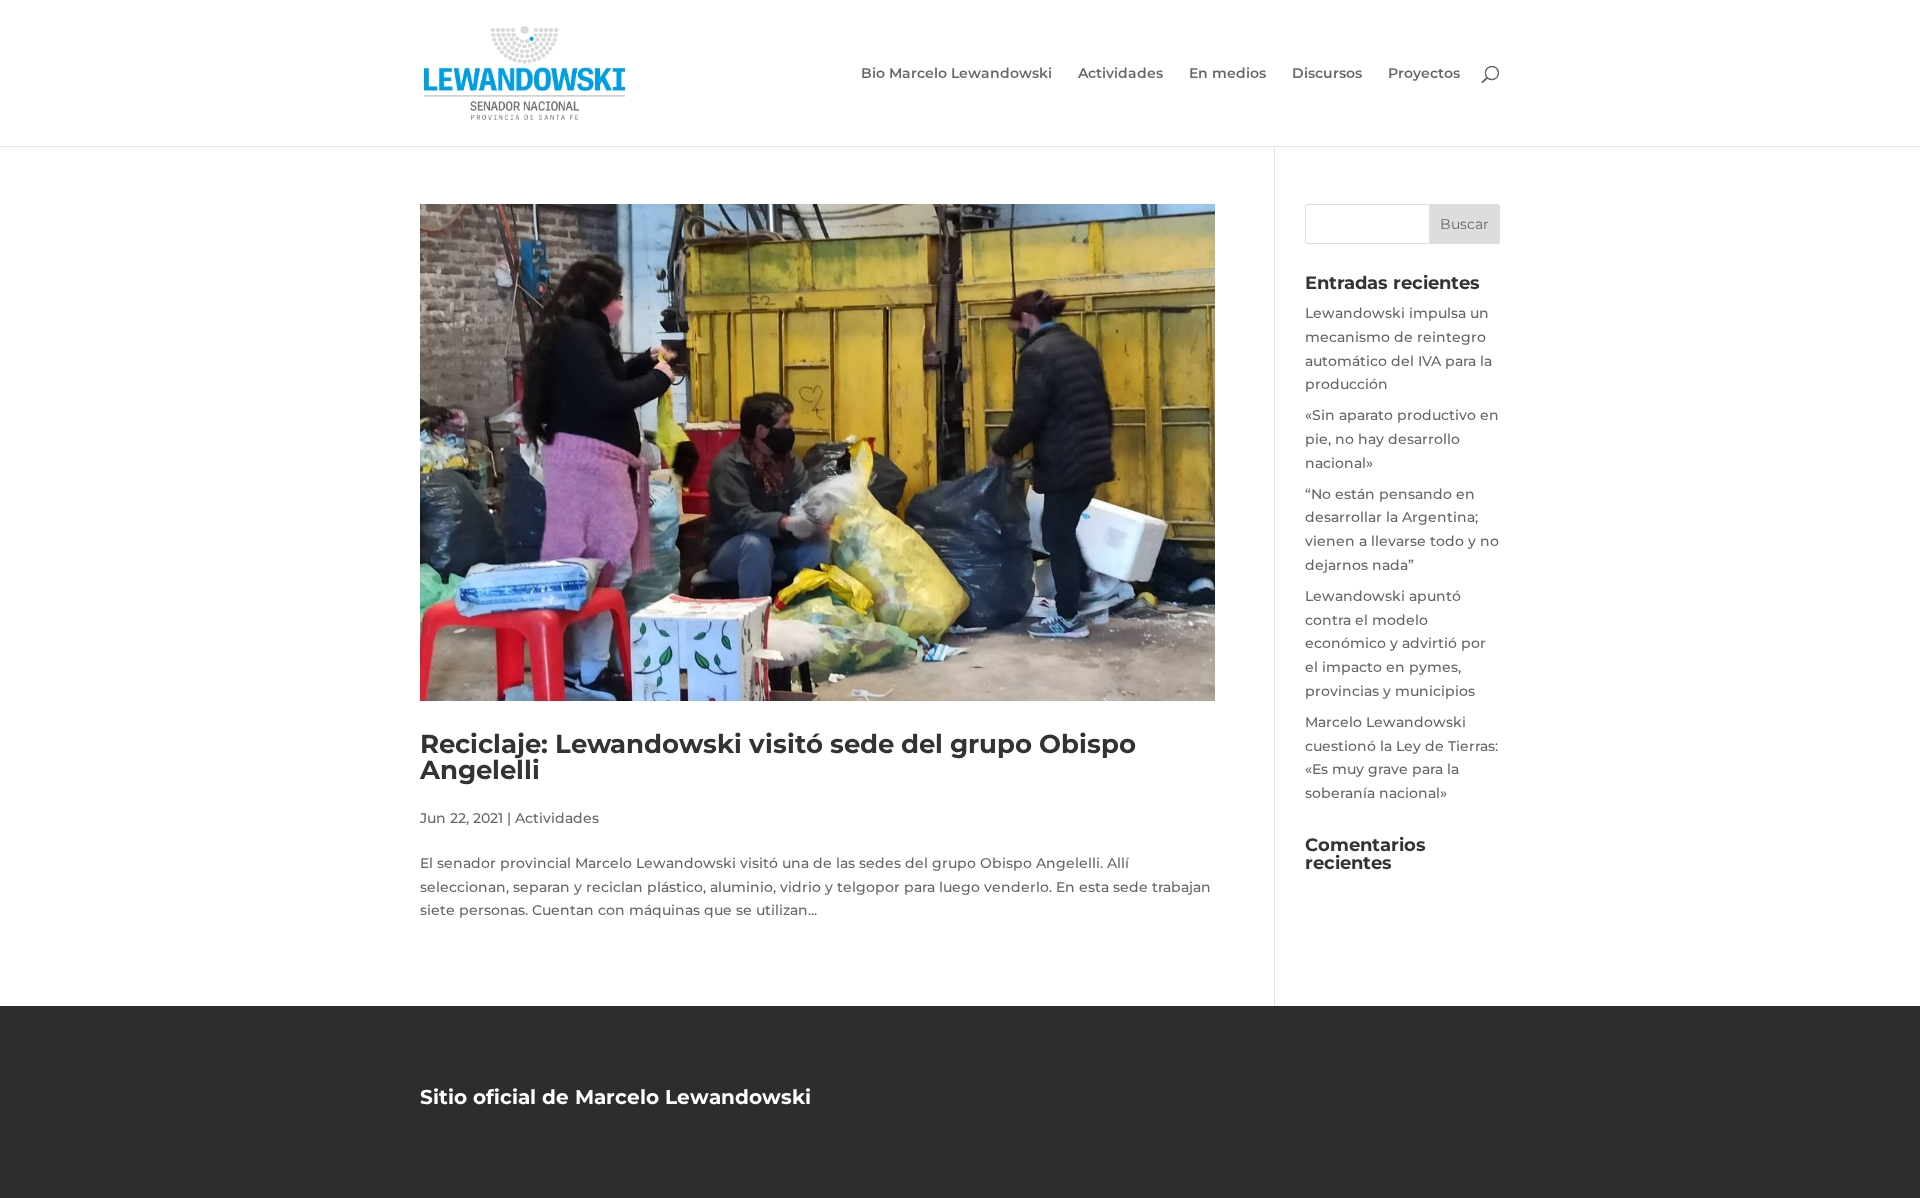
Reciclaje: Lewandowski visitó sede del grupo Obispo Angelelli (778, 757)
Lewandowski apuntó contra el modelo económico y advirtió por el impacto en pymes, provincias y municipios (1395, 643)
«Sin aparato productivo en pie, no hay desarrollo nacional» (1402, 439)
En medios (1227, 74)
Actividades (1120, 74)
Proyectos (1424, 74)
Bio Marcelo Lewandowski (956, 74)
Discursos (1327, 74)
